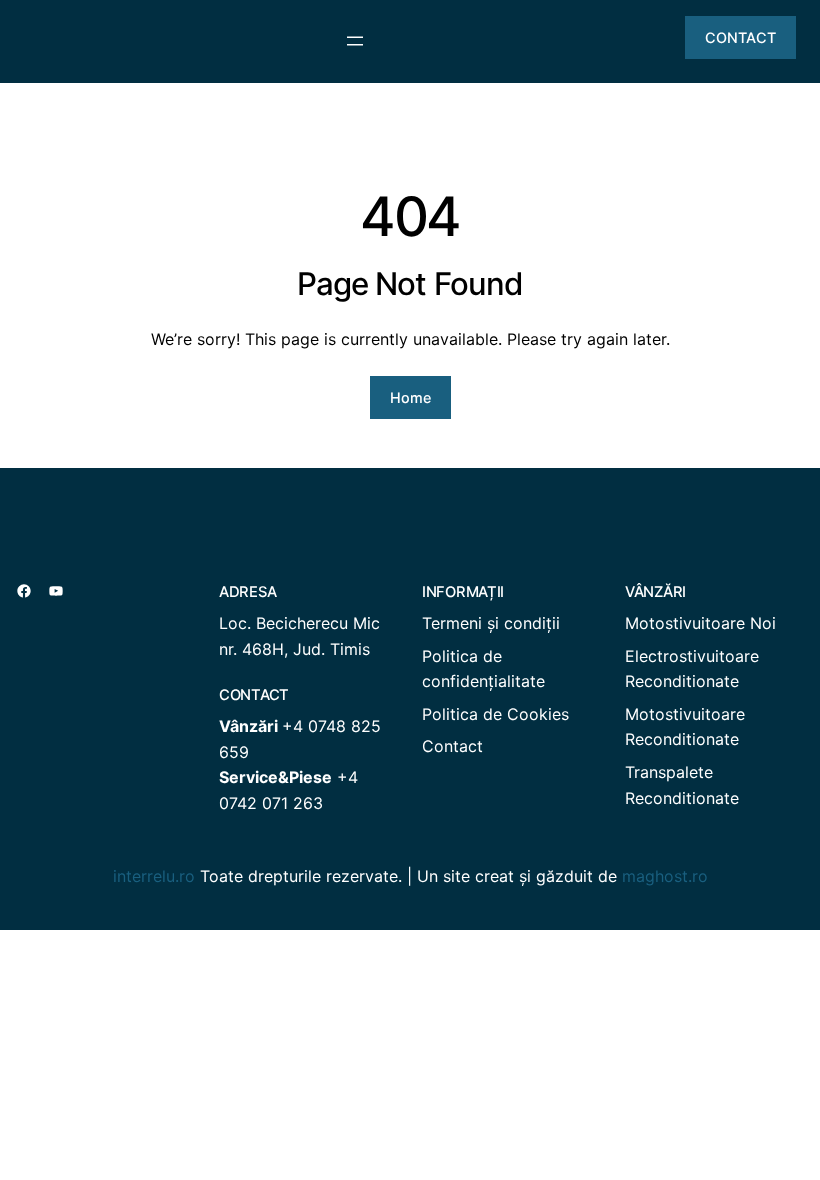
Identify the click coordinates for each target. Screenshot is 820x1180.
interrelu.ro (154, 876)
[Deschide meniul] (355, 41)
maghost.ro (665, 876)
